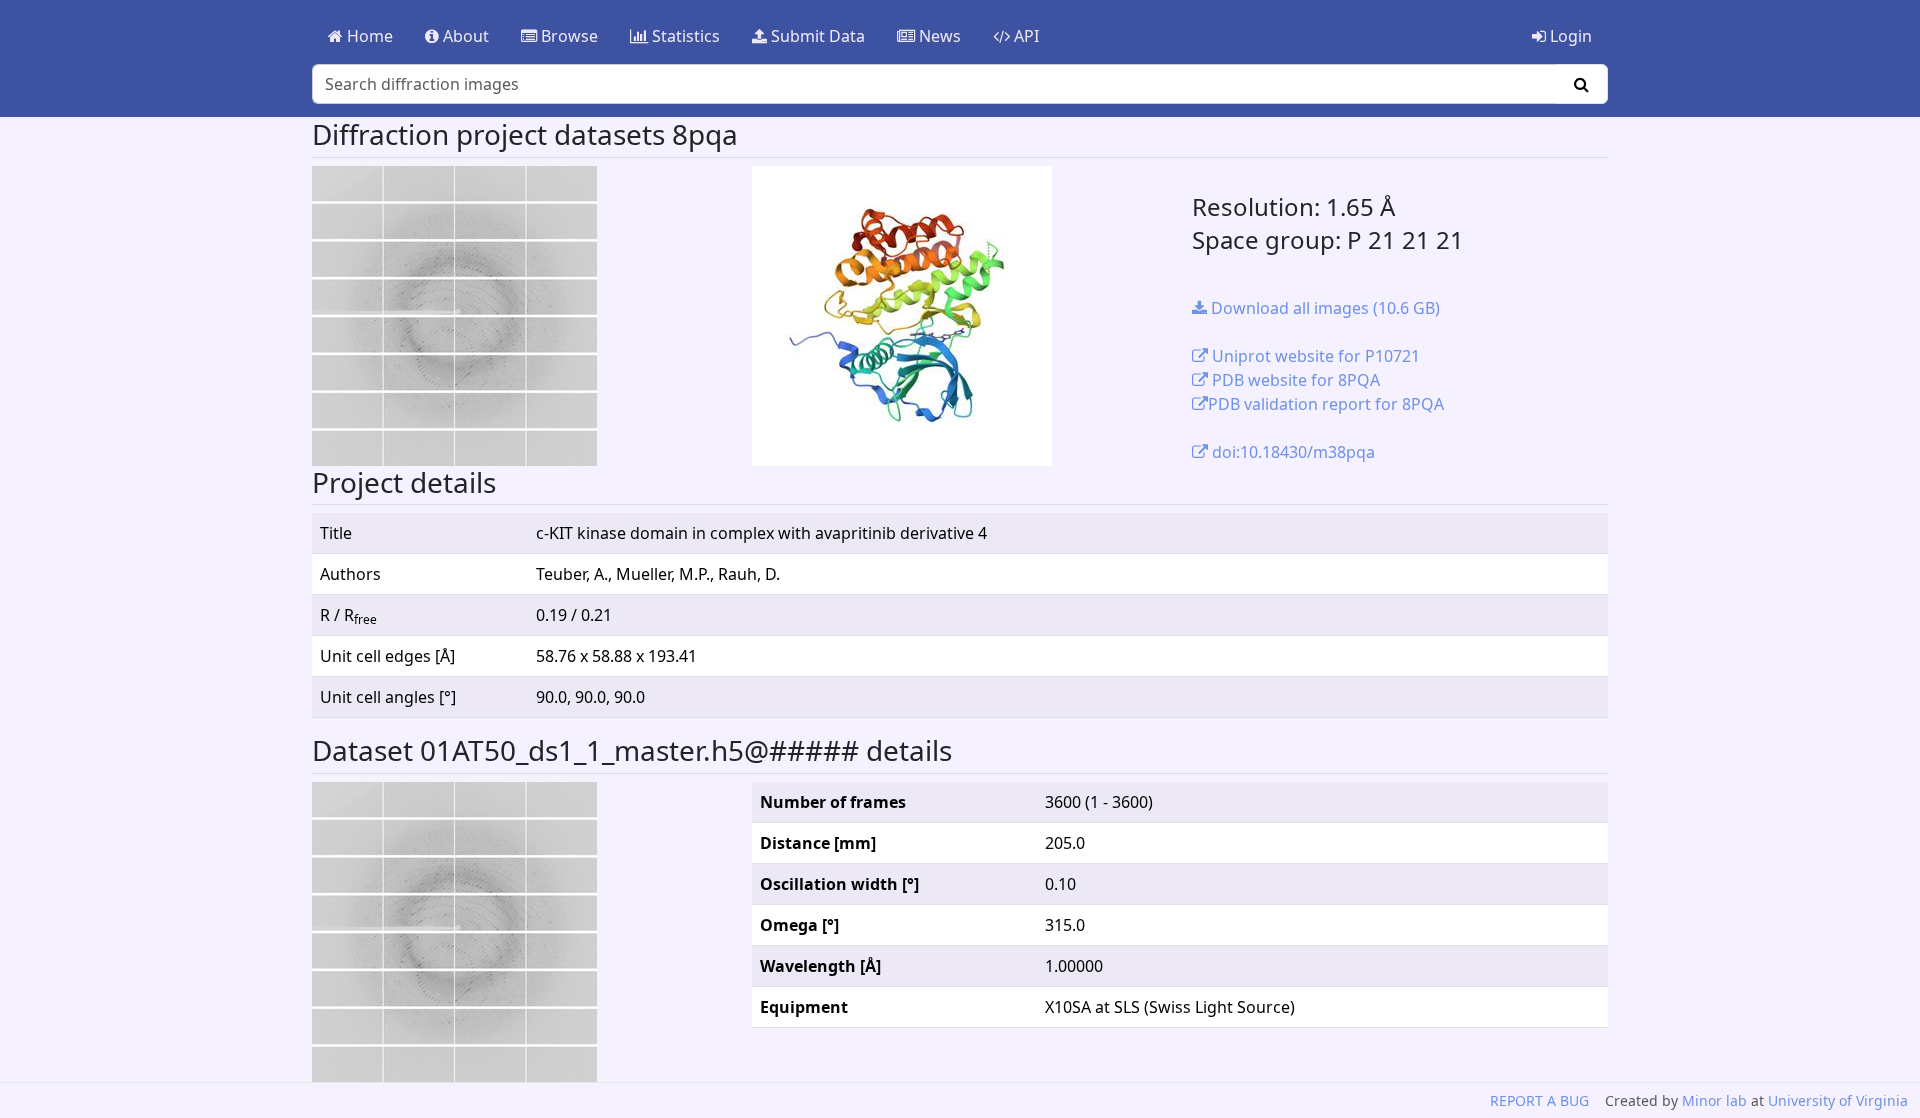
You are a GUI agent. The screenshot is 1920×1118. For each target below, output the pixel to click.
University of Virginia (1838, 1100)
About (464, 36)
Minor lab (1714, 1100)
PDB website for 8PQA (1294, 380)
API (1024, 36)
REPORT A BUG (1539, 1100)
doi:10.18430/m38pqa (1291, 452)
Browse (567, 36)
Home (368, 36)
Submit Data (816, 36)
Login (1569, 36)
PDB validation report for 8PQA (1326, 404)
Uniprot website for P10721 (1314, 356)
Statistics (684, 36)
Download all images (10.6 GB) (1323, 308)
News (938, 36)
